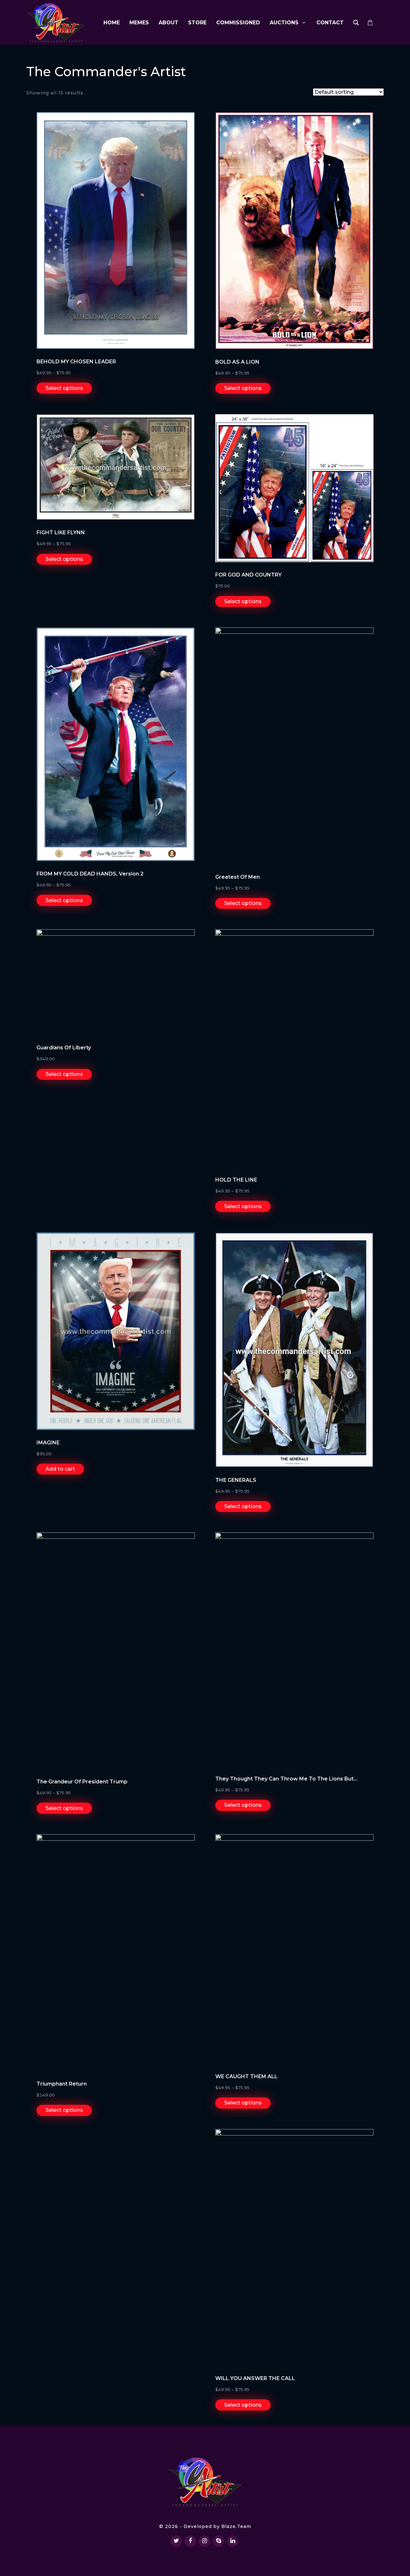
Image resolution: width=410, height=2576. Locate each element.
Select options (64, 388)
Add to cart (60, 1469)
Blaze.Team (236, 2526)
